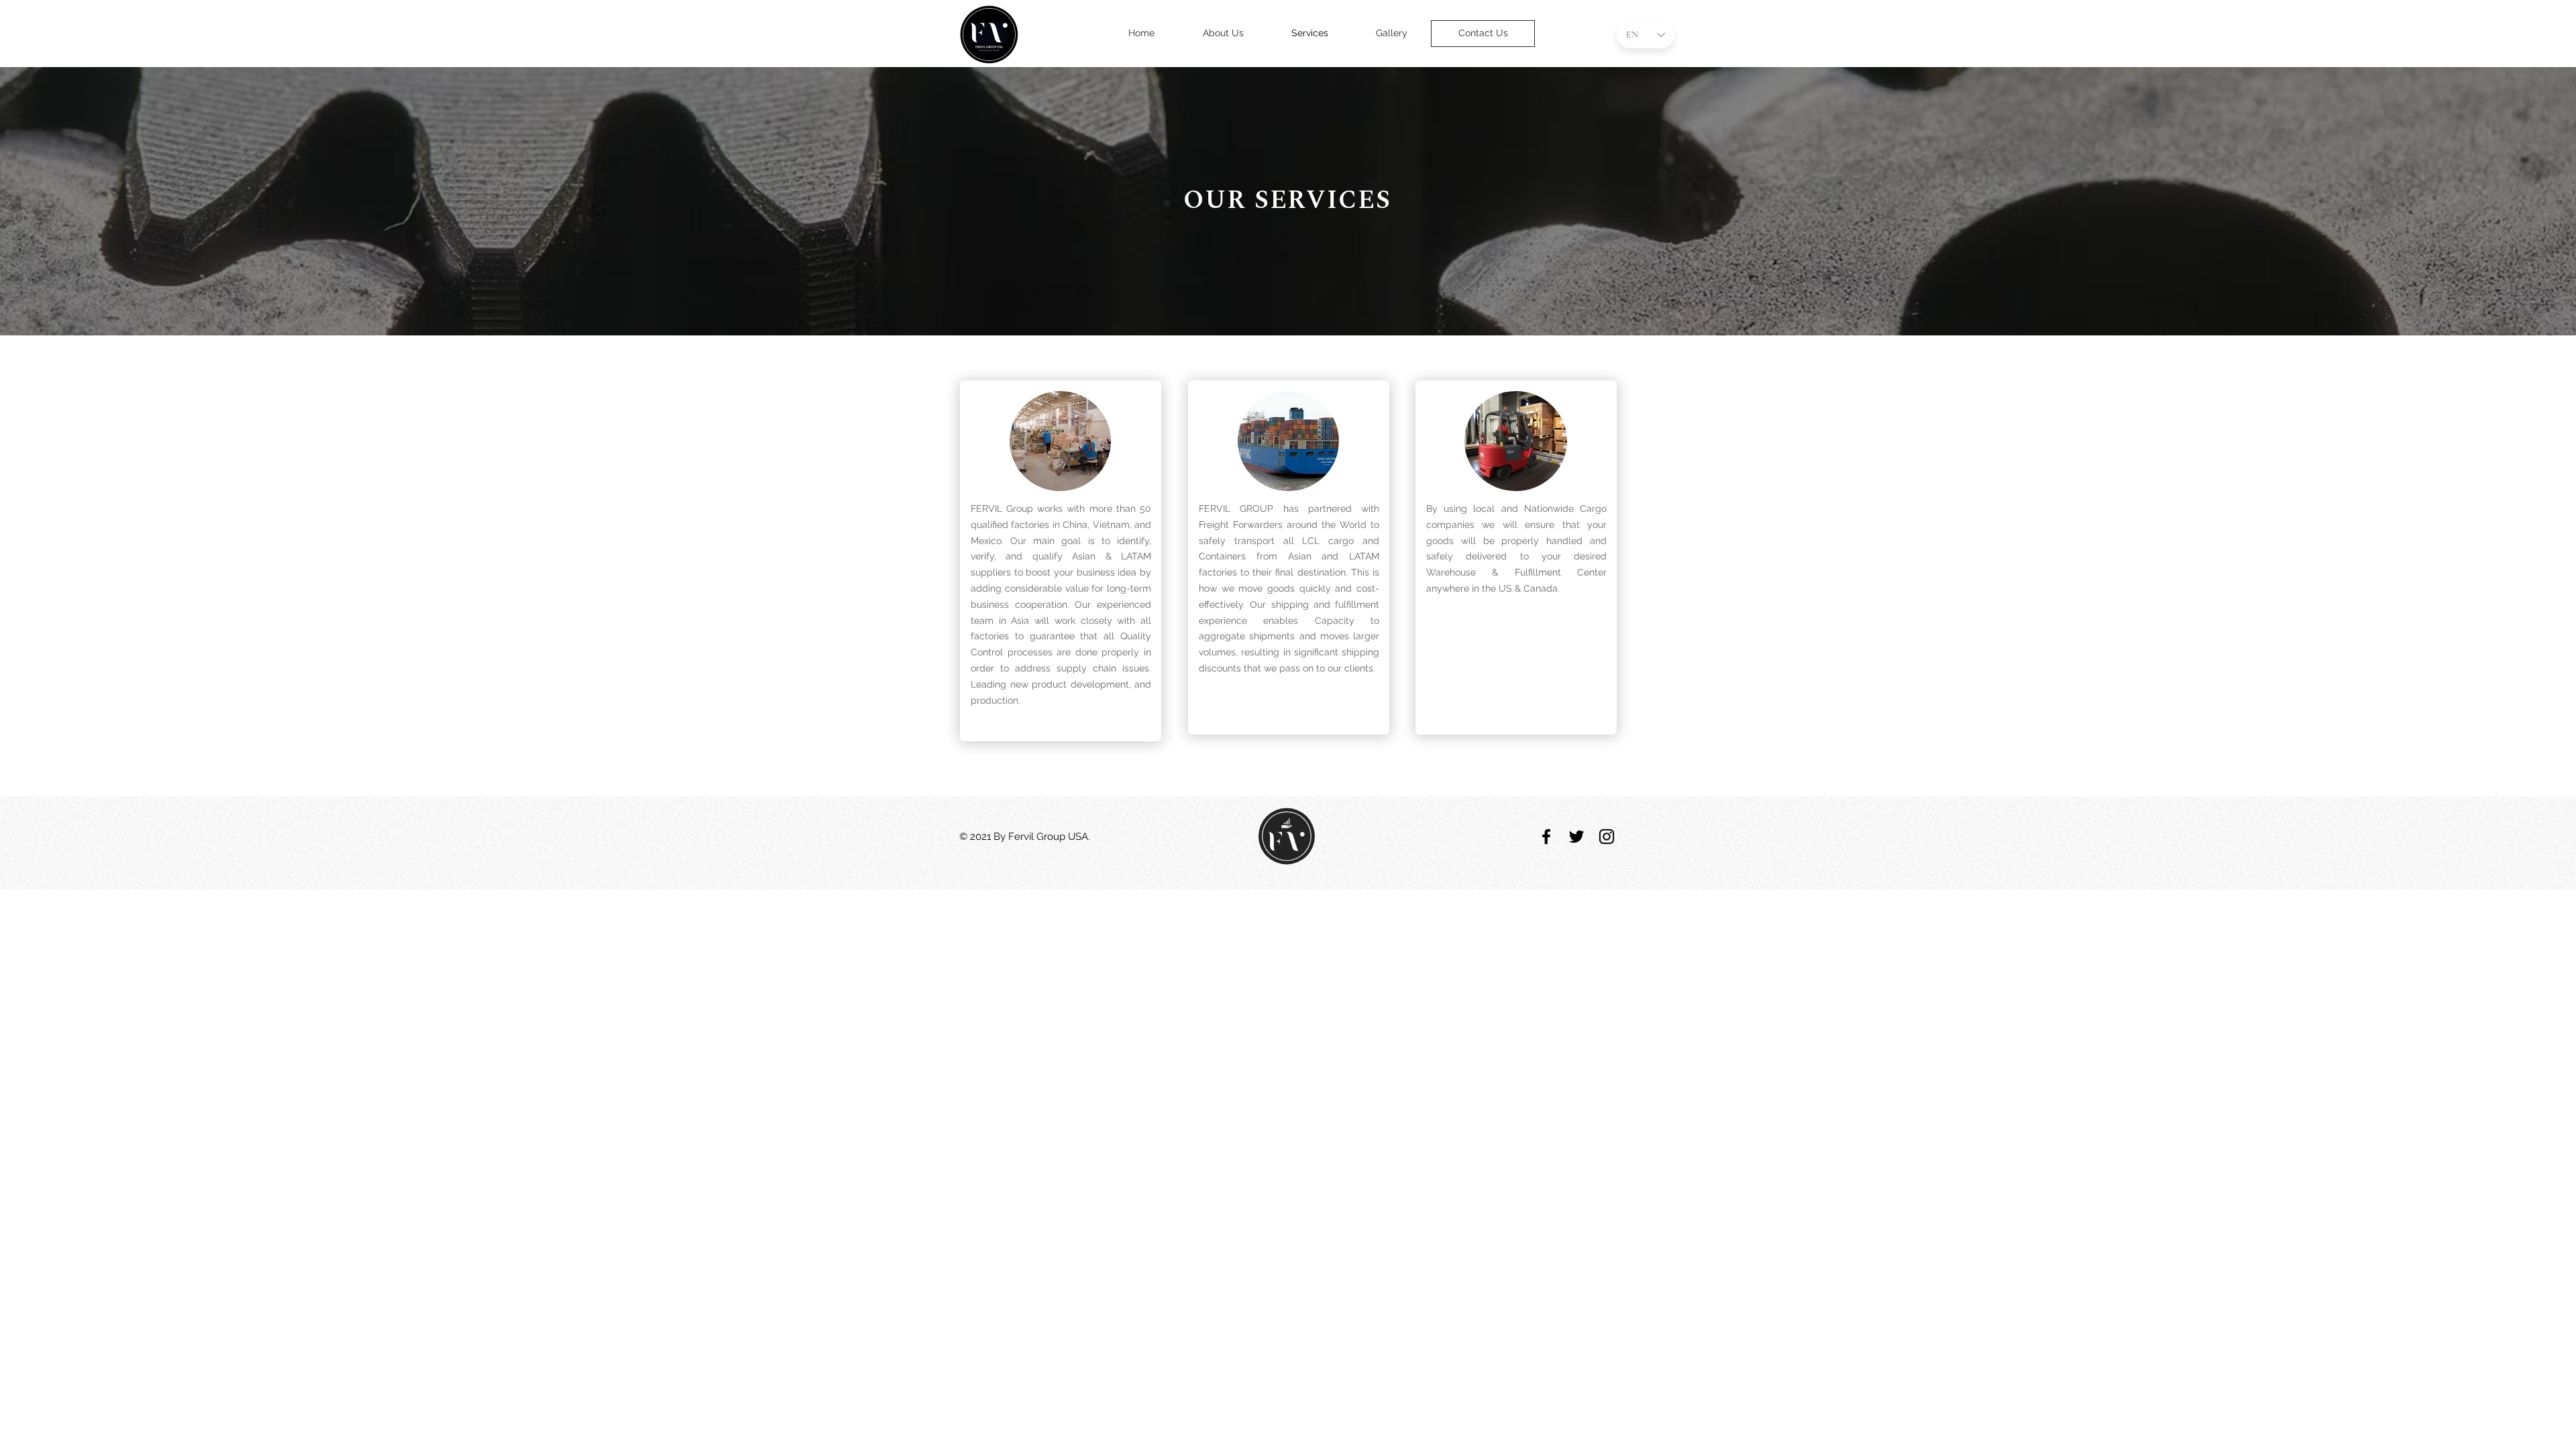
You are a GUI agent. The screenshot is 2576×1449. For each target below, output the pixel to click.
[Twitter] (1576, 837)
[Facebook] (1546, 837)
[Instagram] (1607, 837)
